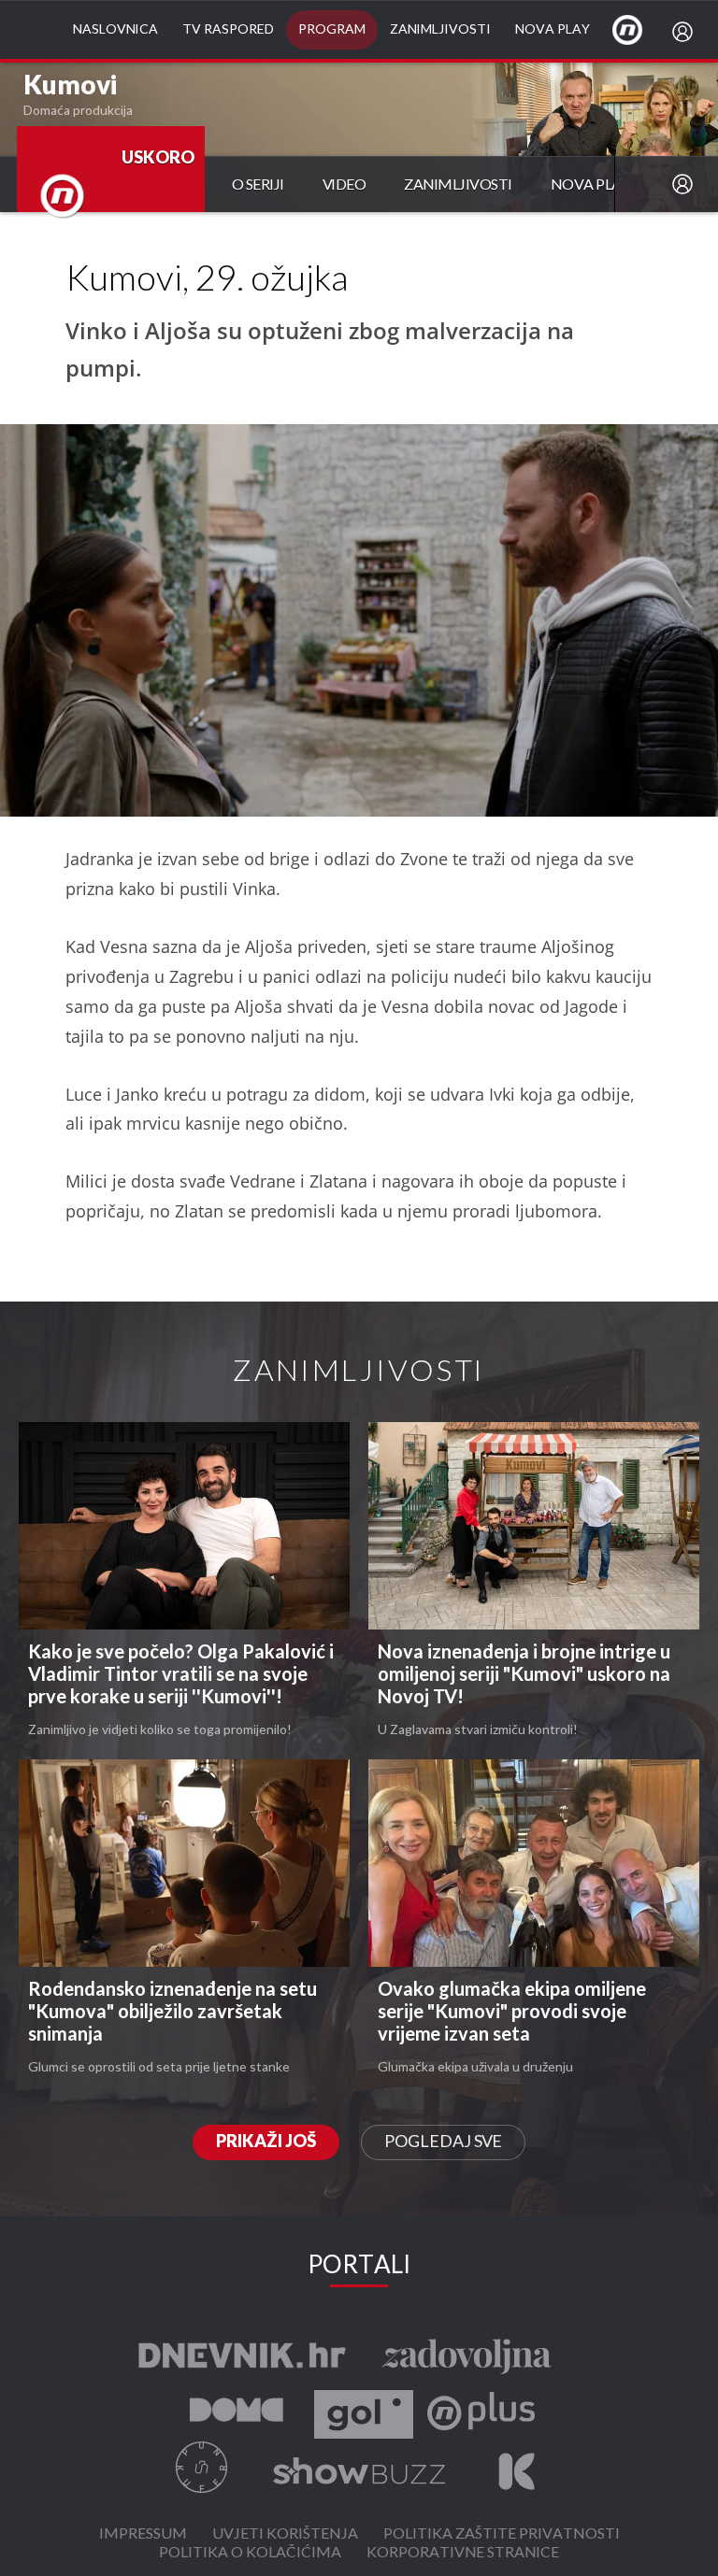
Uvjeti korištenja (285, 2534)
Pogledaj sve (443, 2142)
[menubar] (686, 32)
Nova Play (553, 29)
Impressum (143, 2534)
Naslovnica (115, 29)
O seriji (258, 185)
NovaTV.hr (639, 29)
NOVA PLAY (591, 185)
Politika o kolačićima (250, 2553)
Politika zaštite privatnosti (502, 2534)
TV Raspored (228, 29)
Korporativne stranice (463, 2553)
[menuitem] (686, 32)
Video (345, 185)
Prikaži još (266, 2142)
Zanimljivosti (440, 29)
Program (332, 29)
